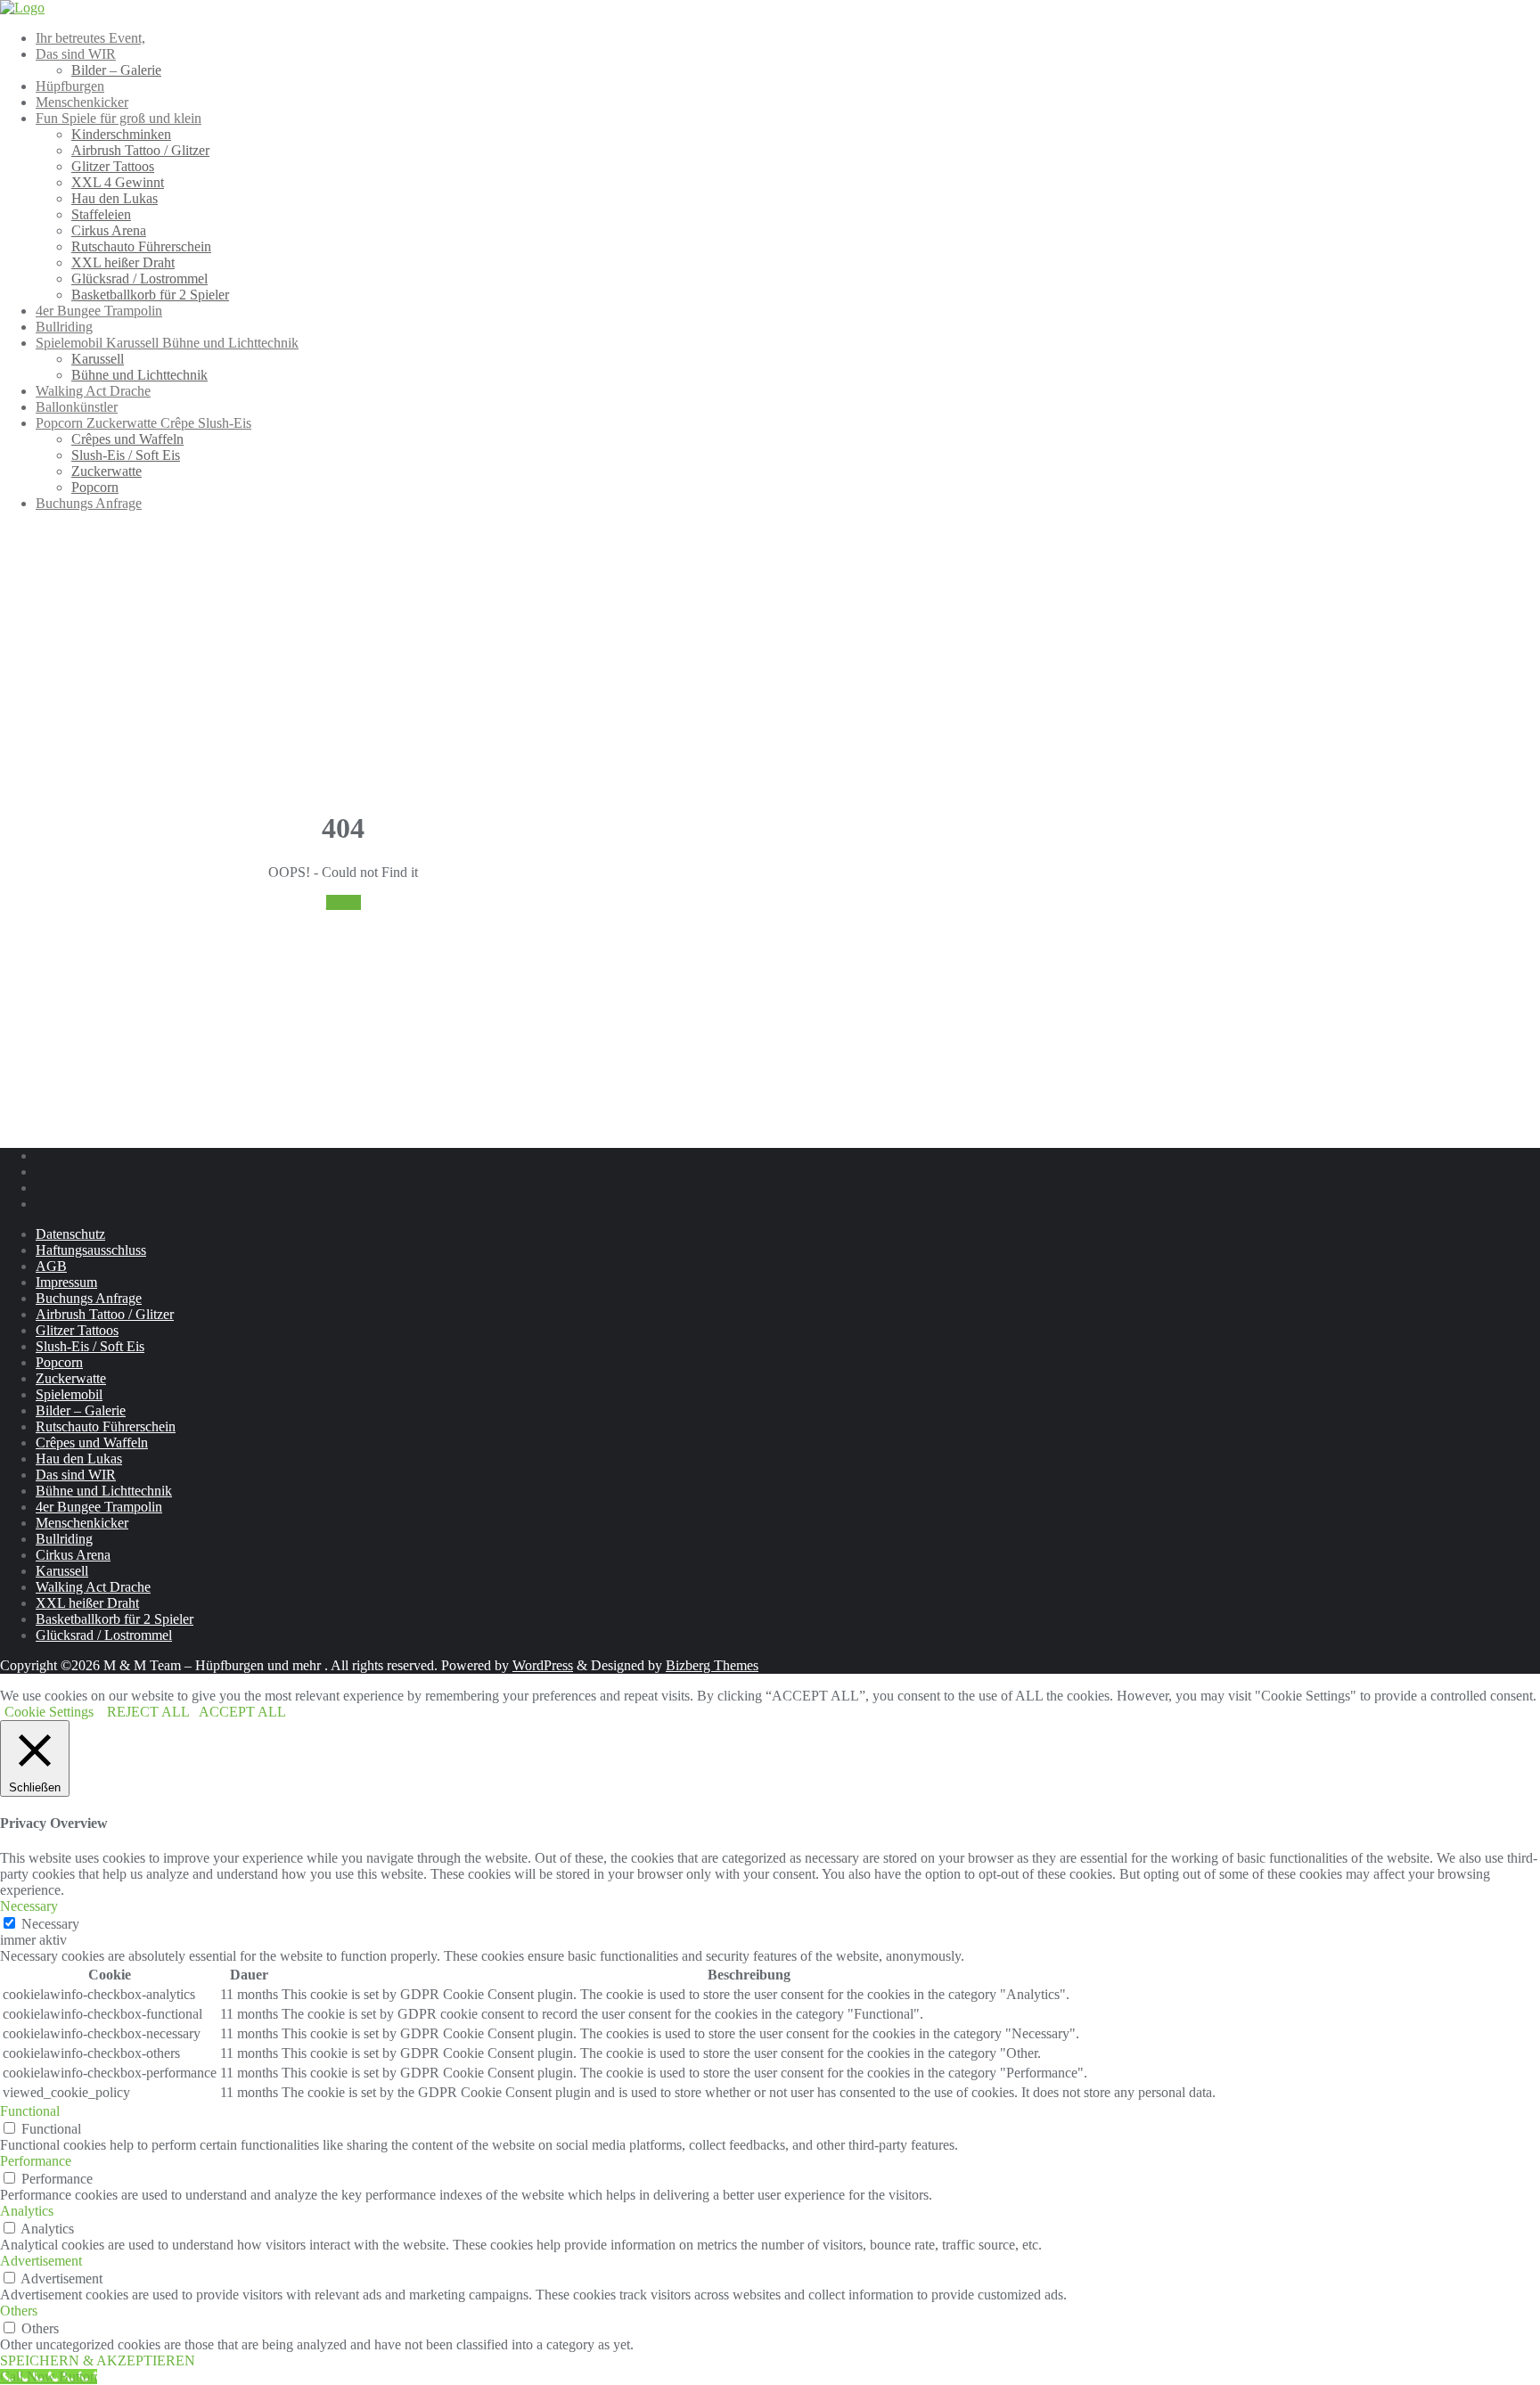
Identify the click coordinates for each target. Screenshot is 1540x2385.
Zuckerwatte (71, 1378)
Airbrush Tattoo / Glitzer (105, 1314)
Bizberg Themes (712, 1665)
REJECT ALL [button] (148, 1712)
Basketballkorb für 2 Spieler (115, 1619)
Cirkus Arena (73, 1555)
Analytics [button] (27, 2211)
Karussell (62, 1571)
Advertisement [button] (41, 2261)
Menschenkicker (82, 1523)
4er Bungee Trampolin (99, 1507)
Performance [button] (36, 2161)
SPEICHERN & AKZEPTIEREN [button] (98, 2360)
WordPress (543, 1665)
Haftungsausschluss (91, 1250)
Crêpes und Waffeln (92, 1442)
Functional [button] (30, 2111)
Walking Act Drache (93, 1587)
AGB (51, 1266)
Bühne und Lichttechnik (104, 1491)
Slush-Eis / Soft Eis (90, 1346)
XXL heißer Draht (87, 1603)
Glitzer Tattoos (77, 1330)
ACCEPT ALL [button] (242, 1712)
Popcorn (59, 1362)
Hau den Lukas (79, 1459)
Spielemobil (69, 1394)
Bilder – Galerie (81, 1410)
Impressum (66, 1282)
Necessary (50, 1924)
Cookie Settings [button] (49, 1712)
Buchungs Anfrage (89, 1298)
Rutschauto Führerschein (106, 1426)
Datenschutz (70, 1234)
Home (344, 902)
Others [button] (19, 2311)
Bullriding (64, 1539)
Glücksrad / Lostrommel (104, 1635)
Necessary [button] (29, 1906)
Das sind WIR (76, 1475)
